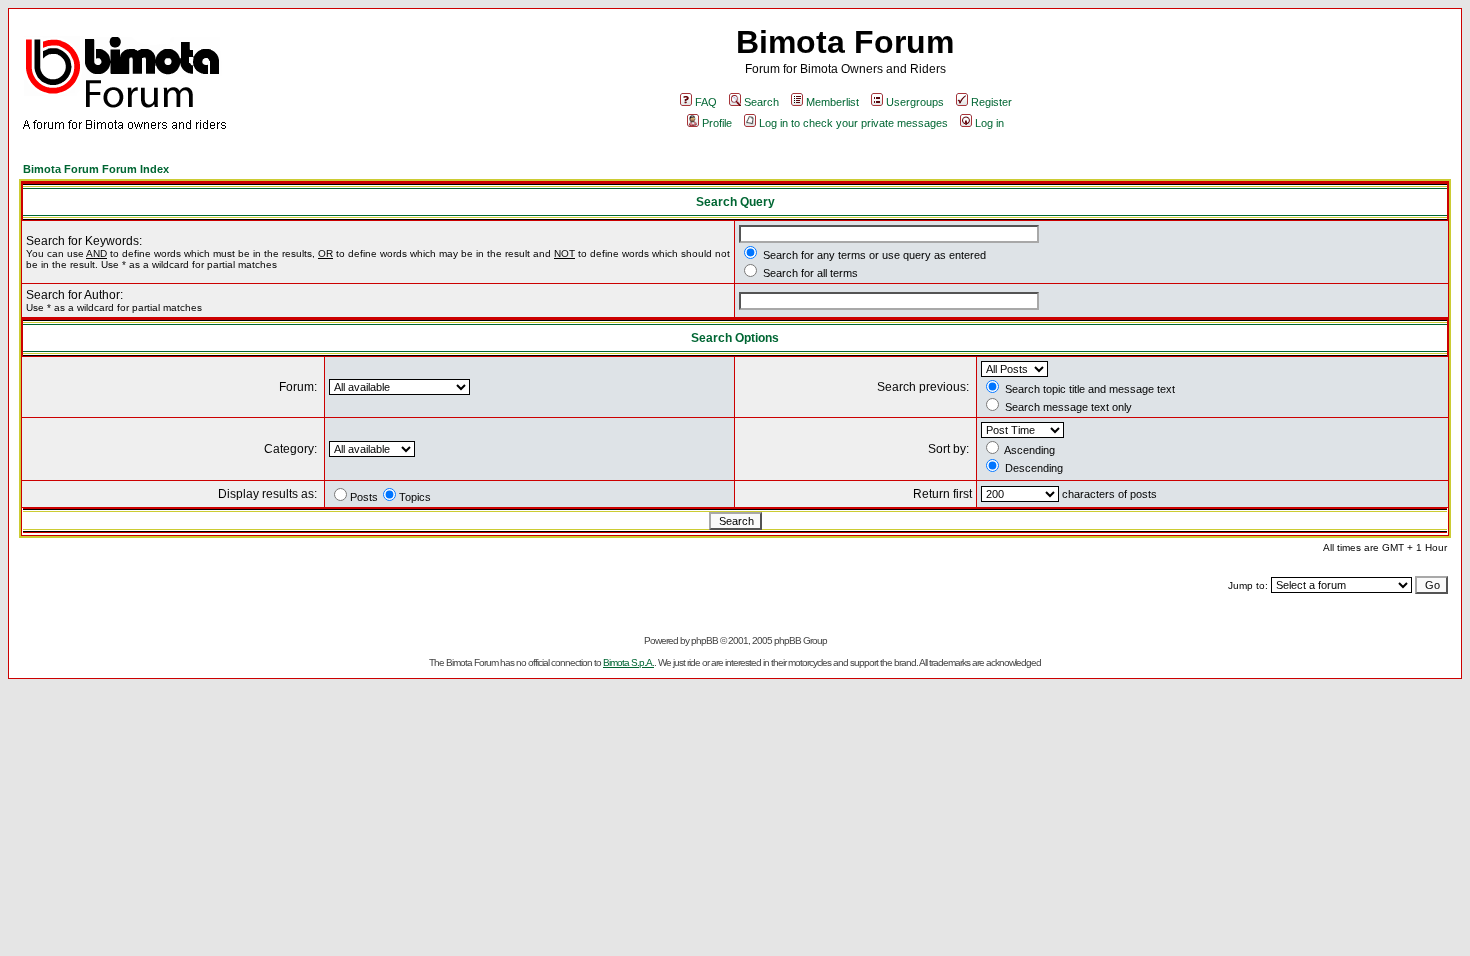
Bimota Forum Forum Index (96, 169)
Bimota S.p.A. (628, 662)
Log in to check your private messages (853, 123)
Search (761, 102)
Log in (989, 123)
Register (991, 102)
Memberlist (832, 102)
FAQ (706, 102)
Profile (717, 123)
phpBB (704, 640)
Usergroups (915, 102)
